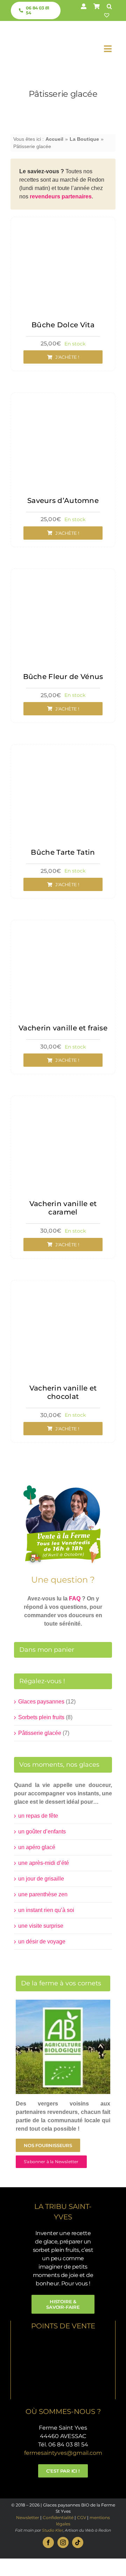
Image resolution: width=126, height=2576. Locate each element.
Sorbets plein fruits (41, 1717)
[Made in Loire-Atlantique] (63, 2341)
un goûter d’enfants (42, 1831)
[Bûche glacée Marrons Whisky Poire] (63, 401)
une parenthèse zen (43, 1894)
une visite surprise (41, 1926)
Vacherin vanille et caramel (63, 1208)
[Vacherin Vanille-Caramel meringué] (63, 1104)
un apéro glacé (37, 1847)
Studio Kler (52, 2530)
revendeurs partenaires (61, 196)
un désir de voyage (42, 1942)
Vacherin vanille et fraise (63, 1028)
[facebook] (48, 2542)
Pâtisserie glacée (40, 1733)
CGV (82, 2517)
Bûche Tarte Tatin (63, 852)
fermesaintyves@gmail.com (63, 2453)
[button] (109, 6)
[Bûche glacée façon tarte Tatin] (63, 753)
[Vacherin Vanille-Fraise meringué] (63, 928)
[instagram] (63, 2542)
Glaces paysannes (41, 1702)
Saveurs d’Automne (63, 501)
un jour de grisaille (41, 1879)
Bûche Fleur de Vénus (63, 677)
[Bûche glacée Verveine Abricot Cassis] (63, 577)
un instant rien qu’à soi (46, 1910)
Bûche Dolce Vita (63, 325)
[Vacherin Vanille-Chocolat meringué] (63, 1288)
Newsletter (28, 2517)
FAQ (75, 1599)
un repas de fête (38, 1816)
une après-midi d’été (44, 1863)
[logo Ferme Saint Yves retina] (34, 33)
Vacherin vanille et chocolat (63, 1392)
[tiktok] (78, 2542)
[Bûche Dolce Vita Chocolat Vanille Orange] (63, 225)
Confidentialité (58, 2517)
